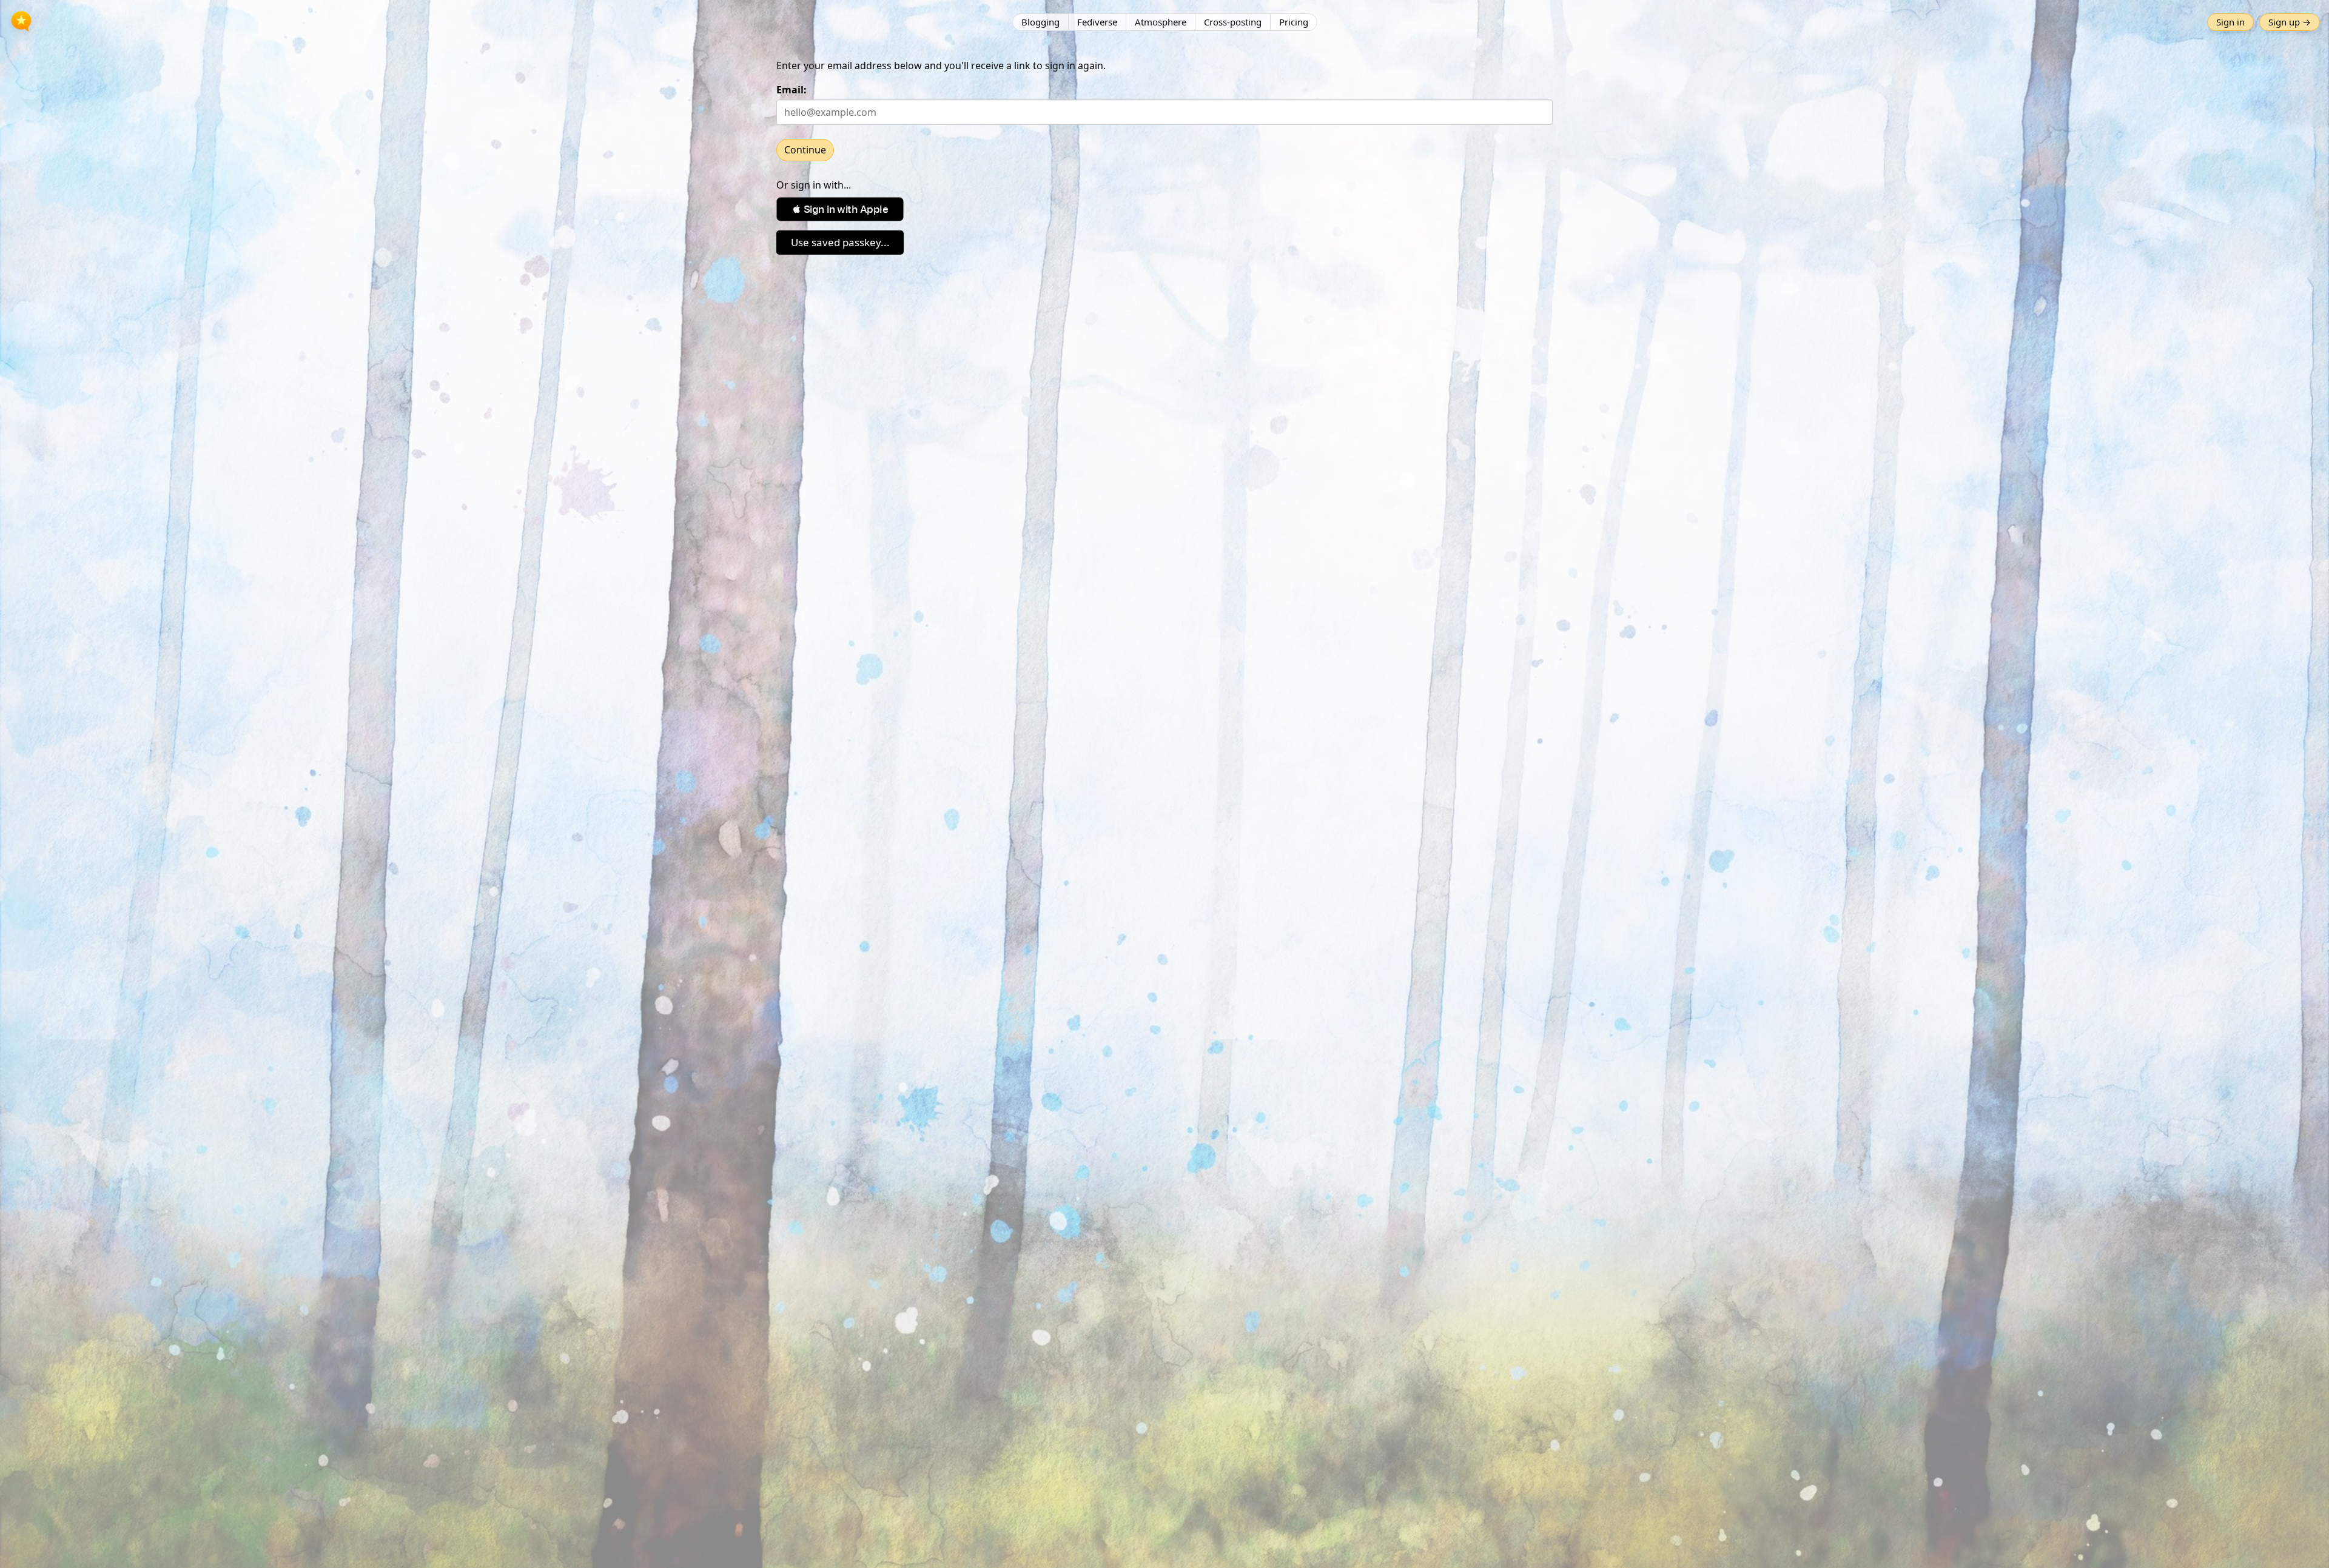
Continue (805, 150)
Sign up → (2290, 22)
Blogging (1040, 22)
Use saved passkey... (840, 242)
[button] (840, 209)
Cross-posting (1233, 22)
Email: (791, 90)
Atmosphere (1161, 22)
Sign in (2230, 22)
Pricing (1294, 22)
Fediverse (1097, 22)
